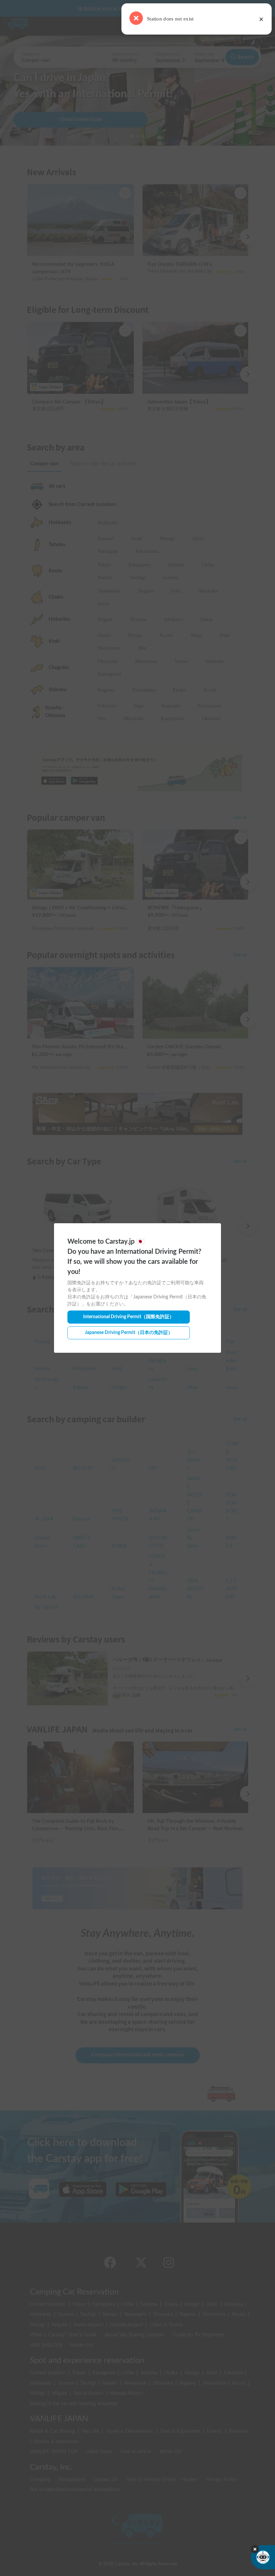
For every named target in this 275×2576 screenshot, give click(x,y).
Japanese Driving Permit (129, 1333)
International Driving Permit (129, 1317)
